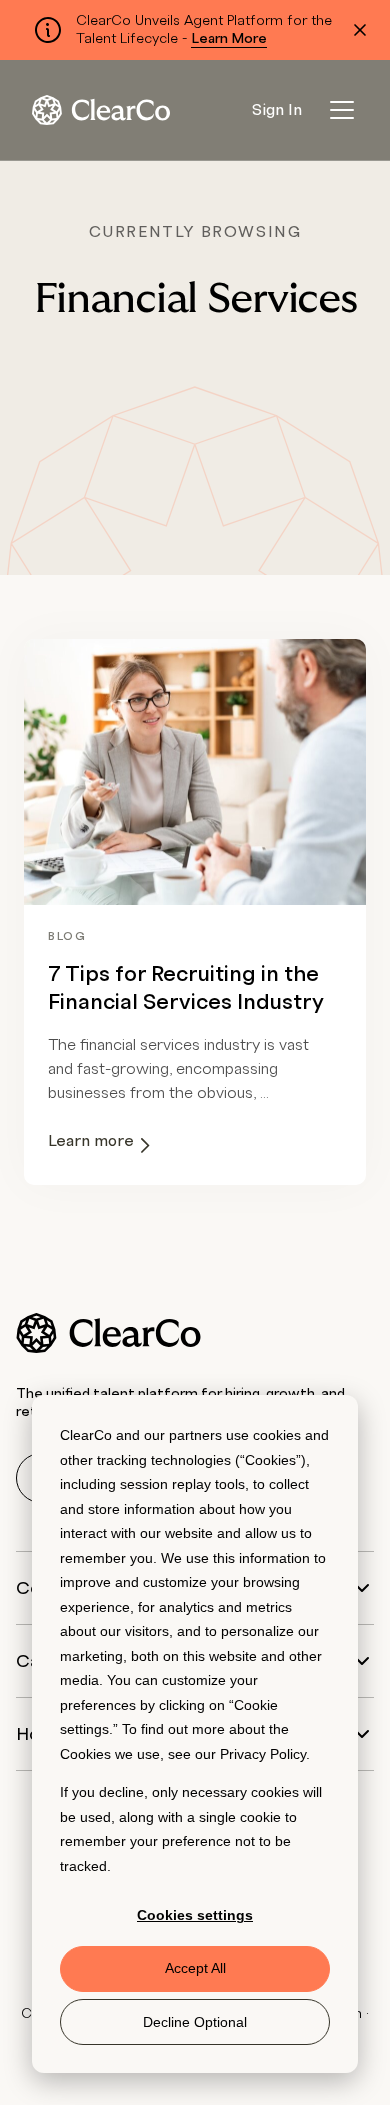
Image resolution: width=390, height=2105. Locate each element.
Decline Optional (195, 2022)
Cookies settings (195, 1915)
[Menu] (342, 110)
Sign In (277, 110)
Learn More (229, 39)
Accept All (195, 1968)
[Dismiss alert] (360, 30)
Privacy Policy (263, 1754)
